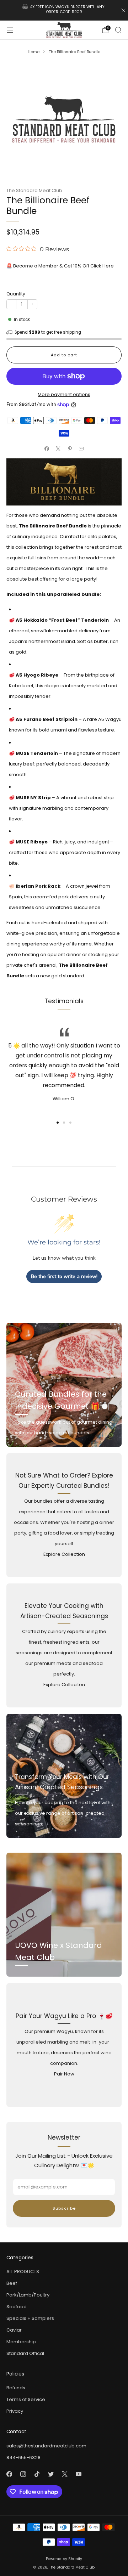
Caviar (14, 2330)
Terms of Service (26, 2399)
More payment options (64, 394)
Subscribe (64, 2208)
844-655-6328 (23, 2458)
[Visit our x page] (65, 2474)
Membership (21, 2342)
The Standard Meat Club (34, 190)
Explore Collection (64, 1554)
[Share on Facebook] (47, 448)
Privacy (15, 2411)
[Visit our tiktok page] (37, 2474)
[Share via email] (81, 448)
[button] (58, 1123)
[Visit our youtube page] (78, 2474)
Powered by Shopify (64, 2559)
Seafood (17, 2307)
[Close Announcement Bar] (123, 10)
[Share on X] (58, 448)
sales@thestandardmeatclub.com (46, 2446)
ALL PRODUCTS (23, 2272)
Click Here (102, 266)
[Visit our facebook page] (9, 2474)
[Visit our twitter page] (51, 2474)
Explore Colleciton (64, 1685)
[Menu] (10, 30)
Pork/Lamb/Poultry (28, 2295)
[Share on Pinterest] (70, 448)
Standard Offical (25, 2353)
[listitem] (64, 10)
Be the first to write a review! (64, 1276)
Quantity (16, 294)
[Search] (118, 30)
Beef (12, 2283)
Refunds (16, 2388)
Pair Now (64, 2074)
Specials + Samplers (30, 2318)
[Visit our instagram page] (23, 2474)
